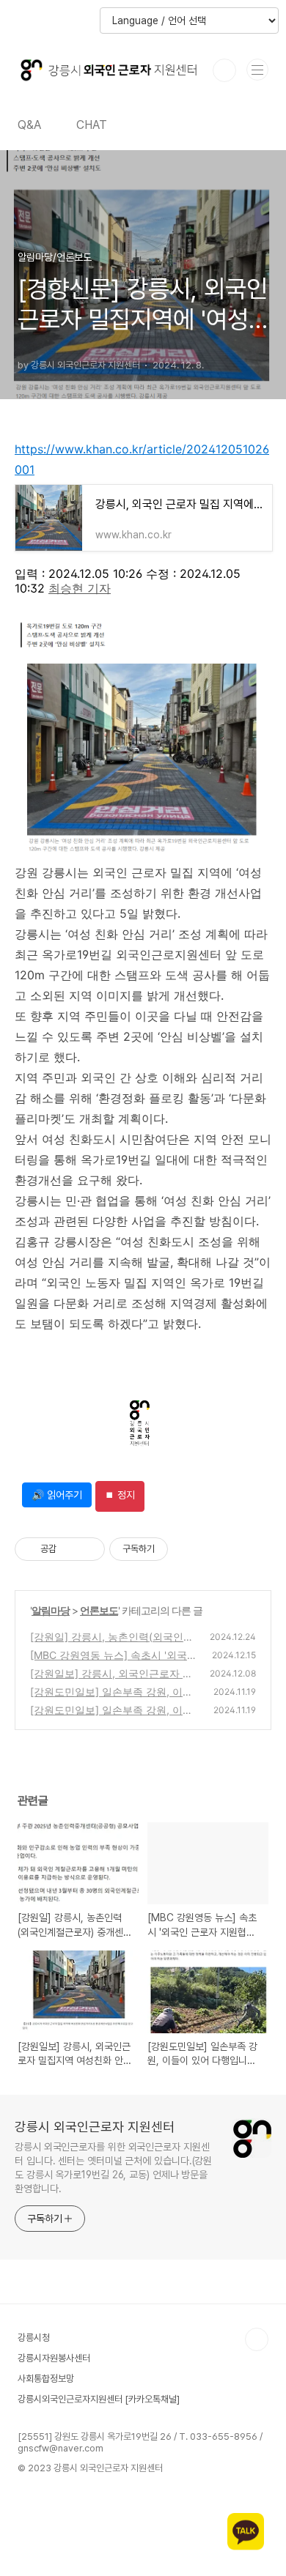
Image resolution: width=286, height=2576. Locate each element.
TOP (257, 2339)
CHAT (92, 125)
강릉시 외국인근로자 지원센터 (95, 2127)
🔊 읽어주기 (57, 1495)
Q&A (29, 125)
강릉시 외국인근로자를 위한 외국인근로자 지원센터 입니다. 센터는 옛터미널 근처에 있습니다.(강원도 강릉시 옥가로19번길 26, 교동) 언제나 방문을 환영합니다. (113, 2168)
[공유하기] (70, 1549)
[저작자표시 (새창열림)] (175, 1549)
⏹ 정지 (120, 1495)
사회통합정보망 (46, 2379)
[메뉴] (257, 70)
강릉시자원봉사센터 (54, 2358)
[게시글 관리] (88, 1549)
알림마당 (51, 1610)
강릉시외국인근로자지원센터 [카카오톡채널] (99, 2399)
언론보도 (99, 1610)
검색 (224, 70)
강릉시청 (34, 2338)
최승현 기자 (80, 588)
